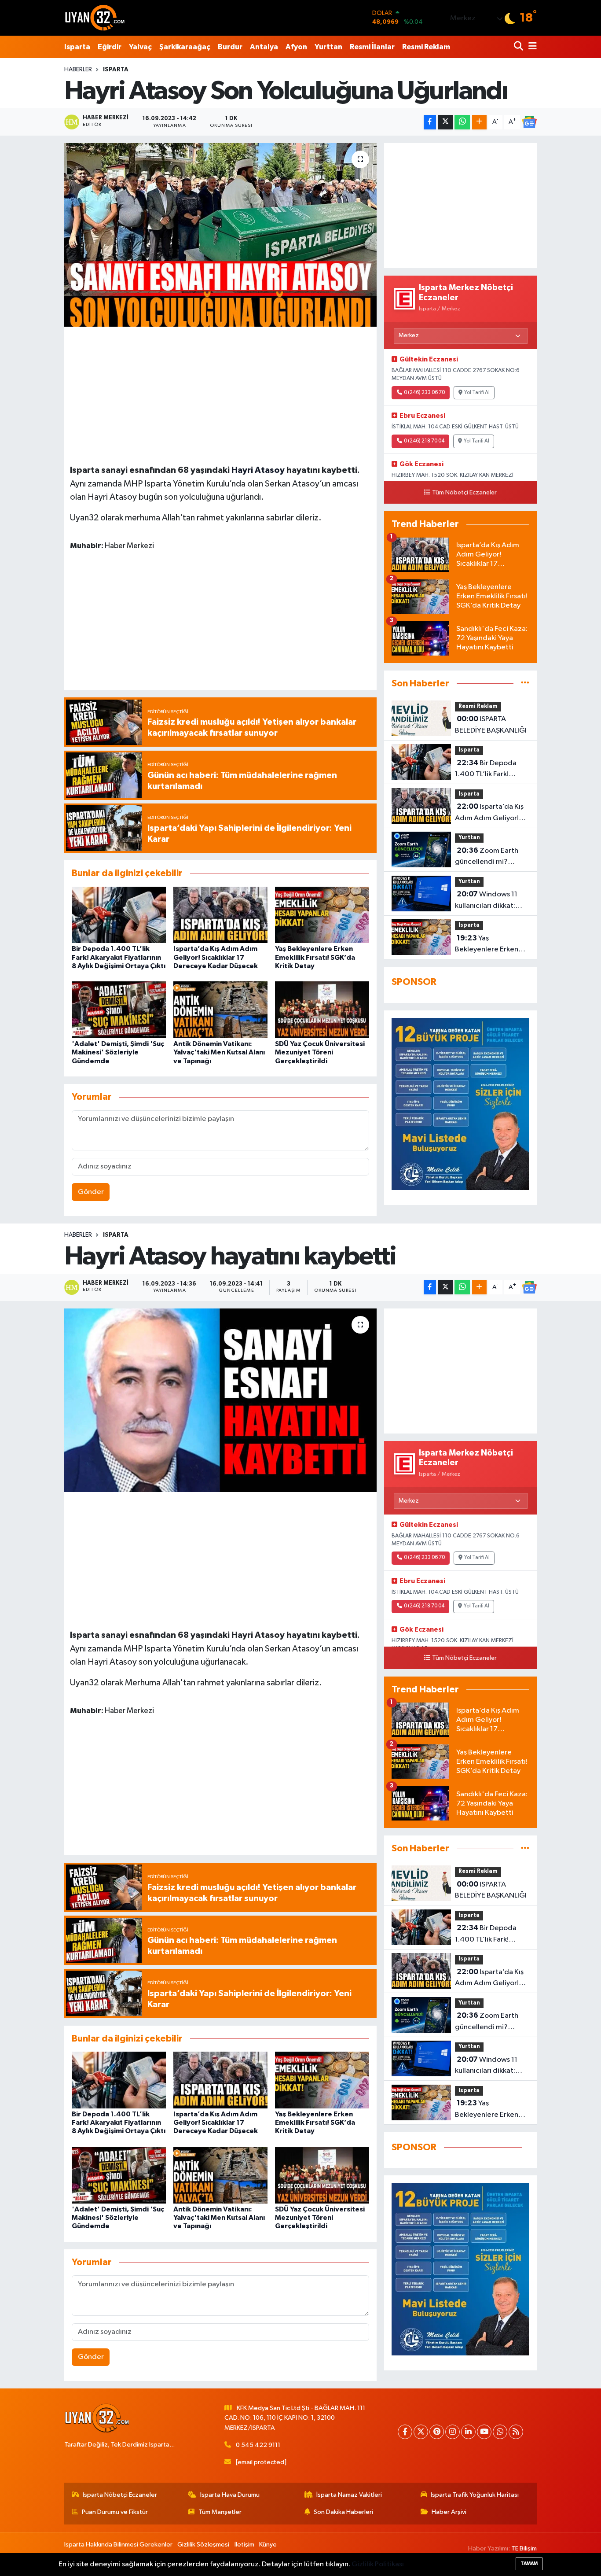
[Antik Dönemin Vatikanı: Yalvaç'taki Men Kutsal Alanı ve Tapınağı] (220, 1010)
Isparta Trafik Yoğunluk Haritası (475, 2495)
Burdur (230, 47)
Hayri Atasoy (258, 470)
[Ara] (519, 47)
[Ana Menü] (531, 47)
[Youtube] (484, 2432)
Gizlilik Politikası (378, 2564)
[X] (421, 2432)
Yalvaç (140, 47)
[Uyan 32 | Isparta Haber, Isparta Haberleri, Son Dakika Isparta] (95, 18)
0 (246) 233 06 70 (424, 393)
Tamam (529, 2563)
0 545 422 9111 (258, 2445)
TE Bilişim (524, 2548)
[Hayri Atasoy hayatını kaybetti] (221, 1400)
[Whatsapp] (500, 2432)
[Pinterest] (437, 2432)
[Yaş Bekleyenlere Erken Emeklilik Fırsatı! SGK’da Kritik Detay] (322, 915)
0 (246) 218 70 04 (424, 441)
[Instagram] (453, 2432)
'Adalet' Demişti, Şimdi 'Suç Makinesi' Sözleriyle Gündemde (118, 1052)
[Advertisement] (220, 394)
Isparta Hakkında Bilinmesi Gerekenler (118, 2545)
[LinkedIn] (468, 2432)
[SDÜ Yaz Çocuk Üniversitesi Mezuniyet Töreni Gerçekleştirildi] (322, 1010)
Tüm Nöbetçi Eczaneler (464, 493)
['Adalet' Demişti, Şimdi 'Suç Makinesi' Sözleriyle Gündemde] (119, 1010)
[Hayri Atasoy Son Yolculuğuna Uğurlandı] (221, 235)
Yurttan (328, 47)
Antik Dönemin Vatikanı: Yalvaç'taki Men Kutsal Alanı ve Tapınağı (219, 1052)
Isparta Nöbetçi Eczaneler (120, 2495)
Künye (268, 2545)
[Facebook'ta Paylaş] (430, 122)
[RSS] (516, 2432)
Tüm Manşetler (220, 2512)
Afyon (296, 47)
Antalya (264, 47)
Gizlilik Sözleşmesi (203, 2545)
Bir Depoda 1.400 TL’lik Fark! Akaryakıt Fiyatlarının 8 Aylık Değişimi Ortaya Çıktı (119, 957)
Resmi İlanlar (372, 47)
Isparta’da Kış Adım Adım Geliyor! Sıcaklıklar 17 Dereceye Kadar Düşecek (216, 957)
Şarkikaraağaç (185, 47)
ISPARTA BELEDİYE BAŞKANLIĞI (491, 725)
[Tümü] (525, 684)
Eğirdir (110, 47)
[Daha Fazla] (479, 122)
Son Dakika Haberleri (343, 2512)
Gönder (91, 1192)
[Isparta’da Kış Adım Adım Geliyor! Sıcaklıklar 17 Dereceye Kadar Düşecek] (220, 915)
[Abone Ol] (529, 122)
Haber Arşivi (449, 2512)
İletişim (244, 2545)
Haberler (78, 70)
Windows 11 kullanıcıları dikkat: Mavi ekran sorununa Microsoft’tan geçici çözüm (488, 901)
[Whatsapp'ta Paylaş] (462, 122)
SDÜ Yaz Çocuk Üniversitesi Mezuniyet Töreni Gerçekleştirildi (320, 1052)
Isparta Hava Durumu (230, 2495)
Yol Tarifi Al (477, 393)
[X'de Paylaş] (445, 122)
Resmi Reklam (426, 47)
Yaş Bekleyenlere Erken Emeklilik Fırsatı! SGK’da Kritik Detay (315, 957)
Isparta (77, 47)
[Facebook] (405, 2432)
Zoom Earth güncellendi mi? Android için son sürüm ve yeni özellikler (492, 857)
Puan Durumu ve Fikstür (115, 2512)
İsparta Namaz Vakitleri (349, 2495)
